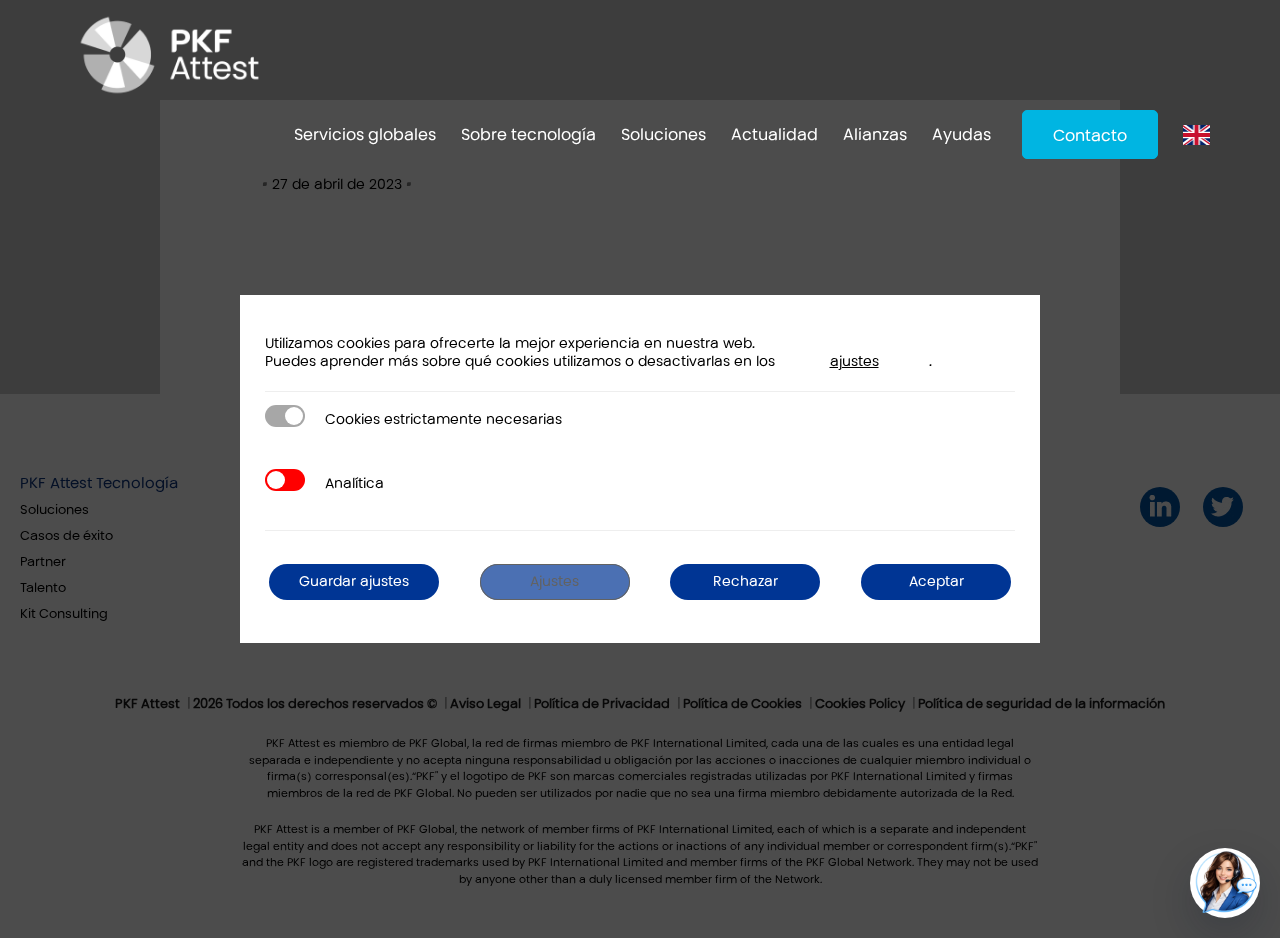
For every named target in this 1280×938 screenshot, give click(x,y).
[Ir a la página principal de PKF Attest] (169, 55)
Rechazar (745, 581)
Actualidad (774, 134)
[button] (1225, 883)
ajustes (854, 361)
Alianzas (875, 134)
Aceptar (936, 581)
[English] (1201, 134)
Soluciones (663, 134)
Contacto (1090, 135)
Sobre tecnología (528, 134)
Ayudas (961, 134)
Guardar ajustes (354, 581)
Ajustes (554, 581)
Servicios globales (365, 134)
